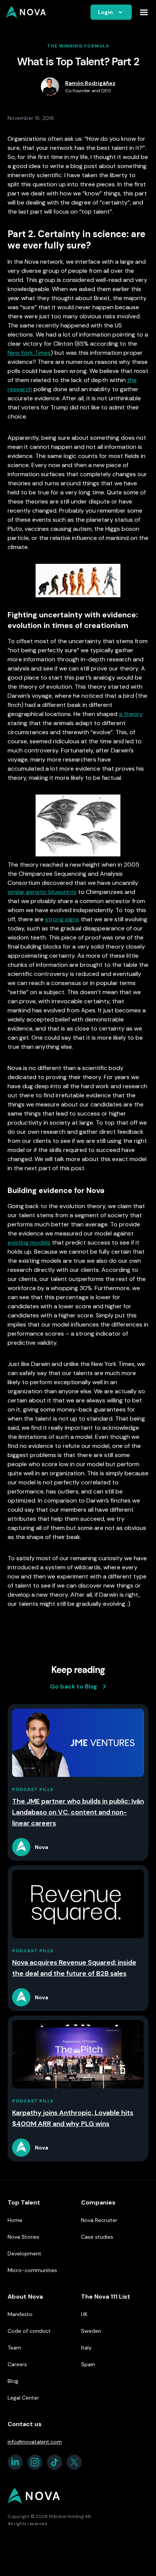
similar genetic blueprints (42, 892)
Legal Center (23, 2398)
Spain (88, 2364)
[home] (26, 12)
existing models (29, 1242)
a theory (131, 714)
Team (14, 2348)
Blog (13, 2381)
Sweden (91, 2331)
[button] (111, 12)
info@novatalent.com (35, 2442)
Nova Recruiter (99, 2220)
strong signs (62, 919)
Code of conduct (29, 2331)
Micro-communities (32, 2270)
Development (24, 2253)
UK (84, 2314)
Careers (17, 2364)
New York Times (29, 353)
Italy (86, 2348)
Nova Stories (23, 2237)
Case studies (97, 2237)
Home (15, 2220)
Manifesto (20, 2314)
